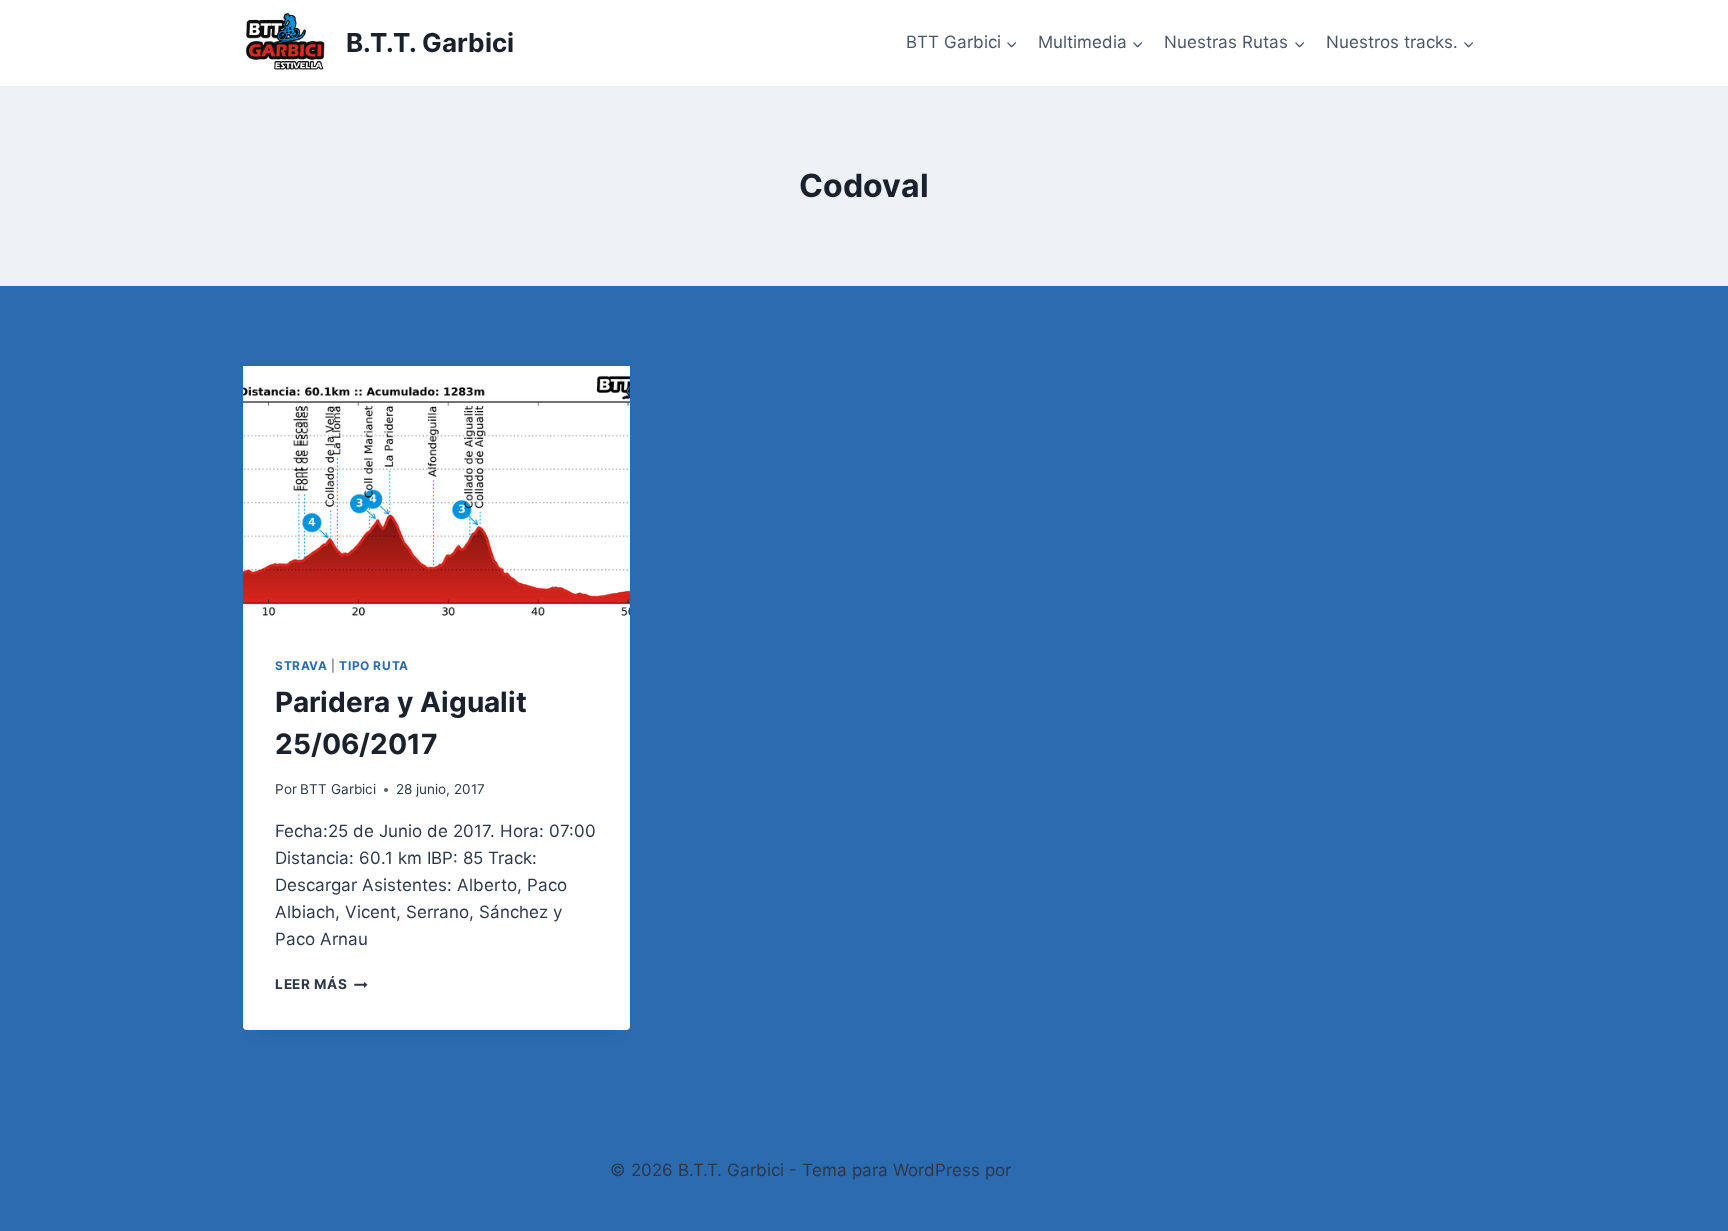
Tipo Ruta (373, 665)
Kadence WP (1067, 1170)
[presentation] (436, 495)
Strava (301, 665)
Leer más (321, 984)
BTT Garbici (338, 789)
